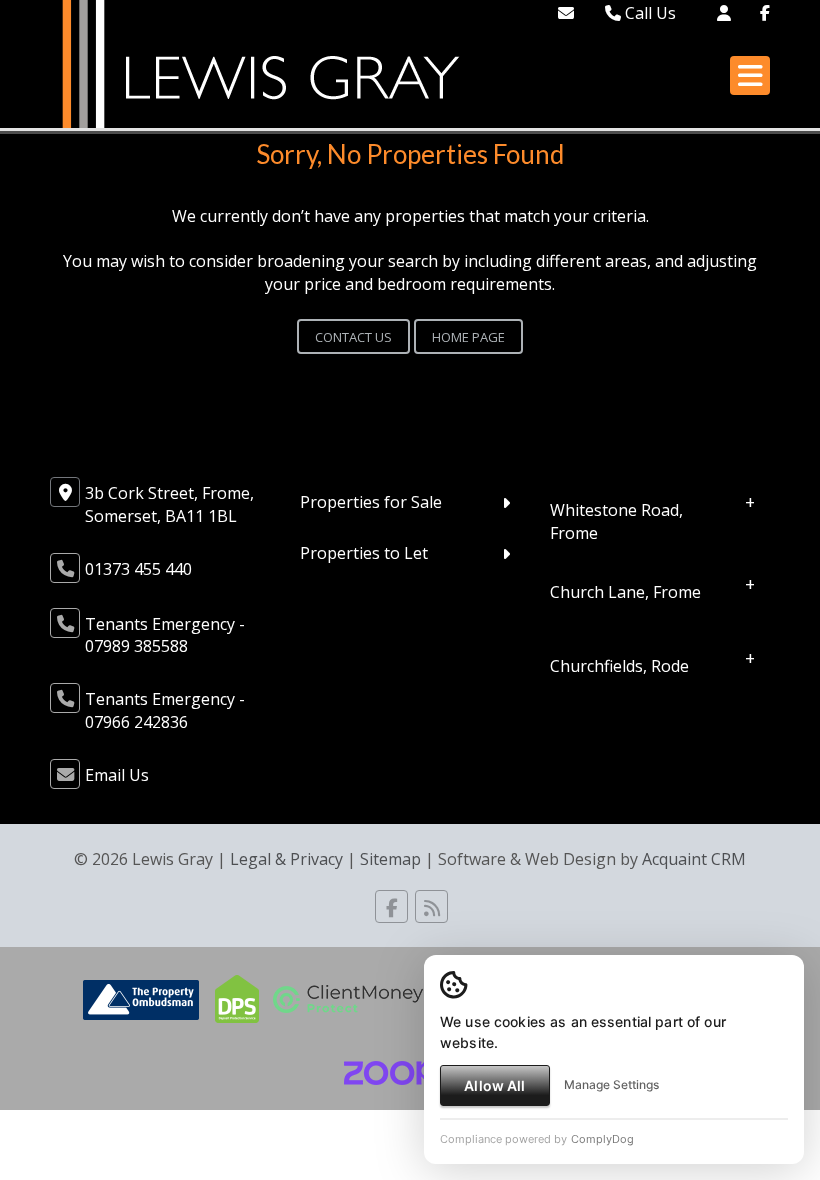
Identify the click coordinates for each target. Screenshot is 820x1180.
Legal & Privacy (286, 859)
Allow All (494, 1085)
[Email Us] (566, 13)
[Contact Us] (724, 13)
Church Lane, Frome (625, 591)
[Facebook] (765, 13)
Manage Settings (611, 1084)
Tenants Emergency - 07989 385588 (165, 635)
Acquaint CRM (694, 859)
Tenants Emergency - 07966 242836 (165, 710)
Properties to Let (364, 553)
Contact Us (353, 337)
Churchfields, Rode (619, 665)
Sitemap (390, 859)
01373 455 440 (138, 569)
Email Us (117, 775)
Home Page (468, 337)
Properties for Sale (371, 502)
